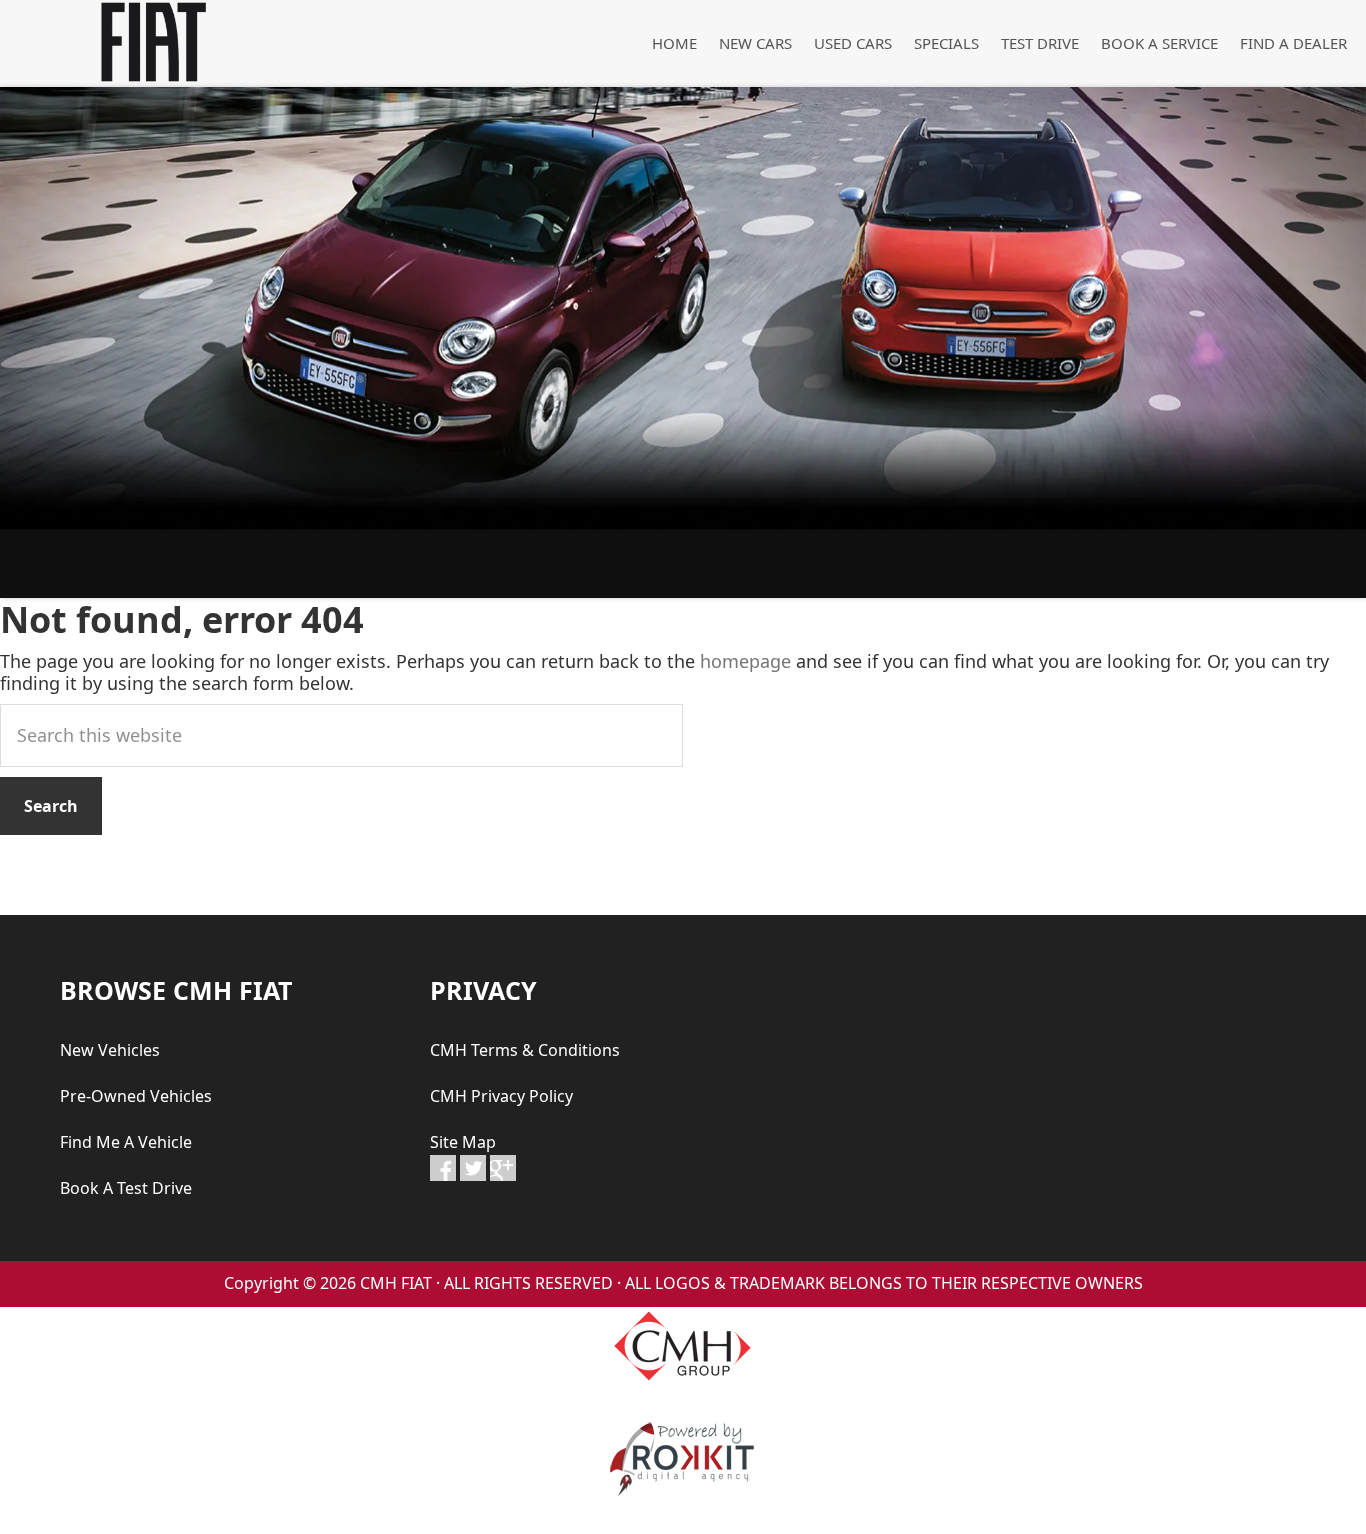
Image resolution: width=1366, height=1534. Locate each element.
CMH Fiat (150, 42)
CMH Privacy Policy (501, 1096)
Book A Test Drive (126, 1188)
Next (1340, 342)
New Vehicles (110, 1050)
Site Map (463, 1142)
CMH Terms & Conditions (525, 1050)
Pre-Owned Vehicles (136, 1096)
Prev (26, 342)
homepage (745, 661)
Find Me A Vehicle (126, 1142)
